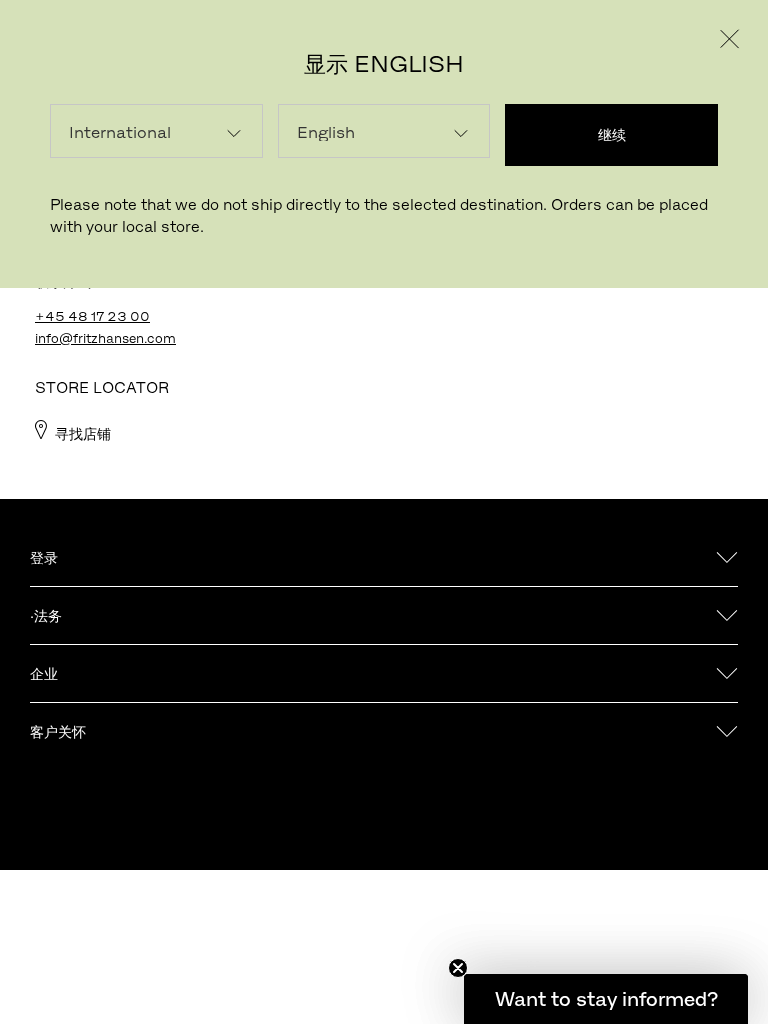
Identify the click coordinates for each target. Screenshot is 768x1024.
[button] (606, 999)
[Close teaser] (458, 968)
